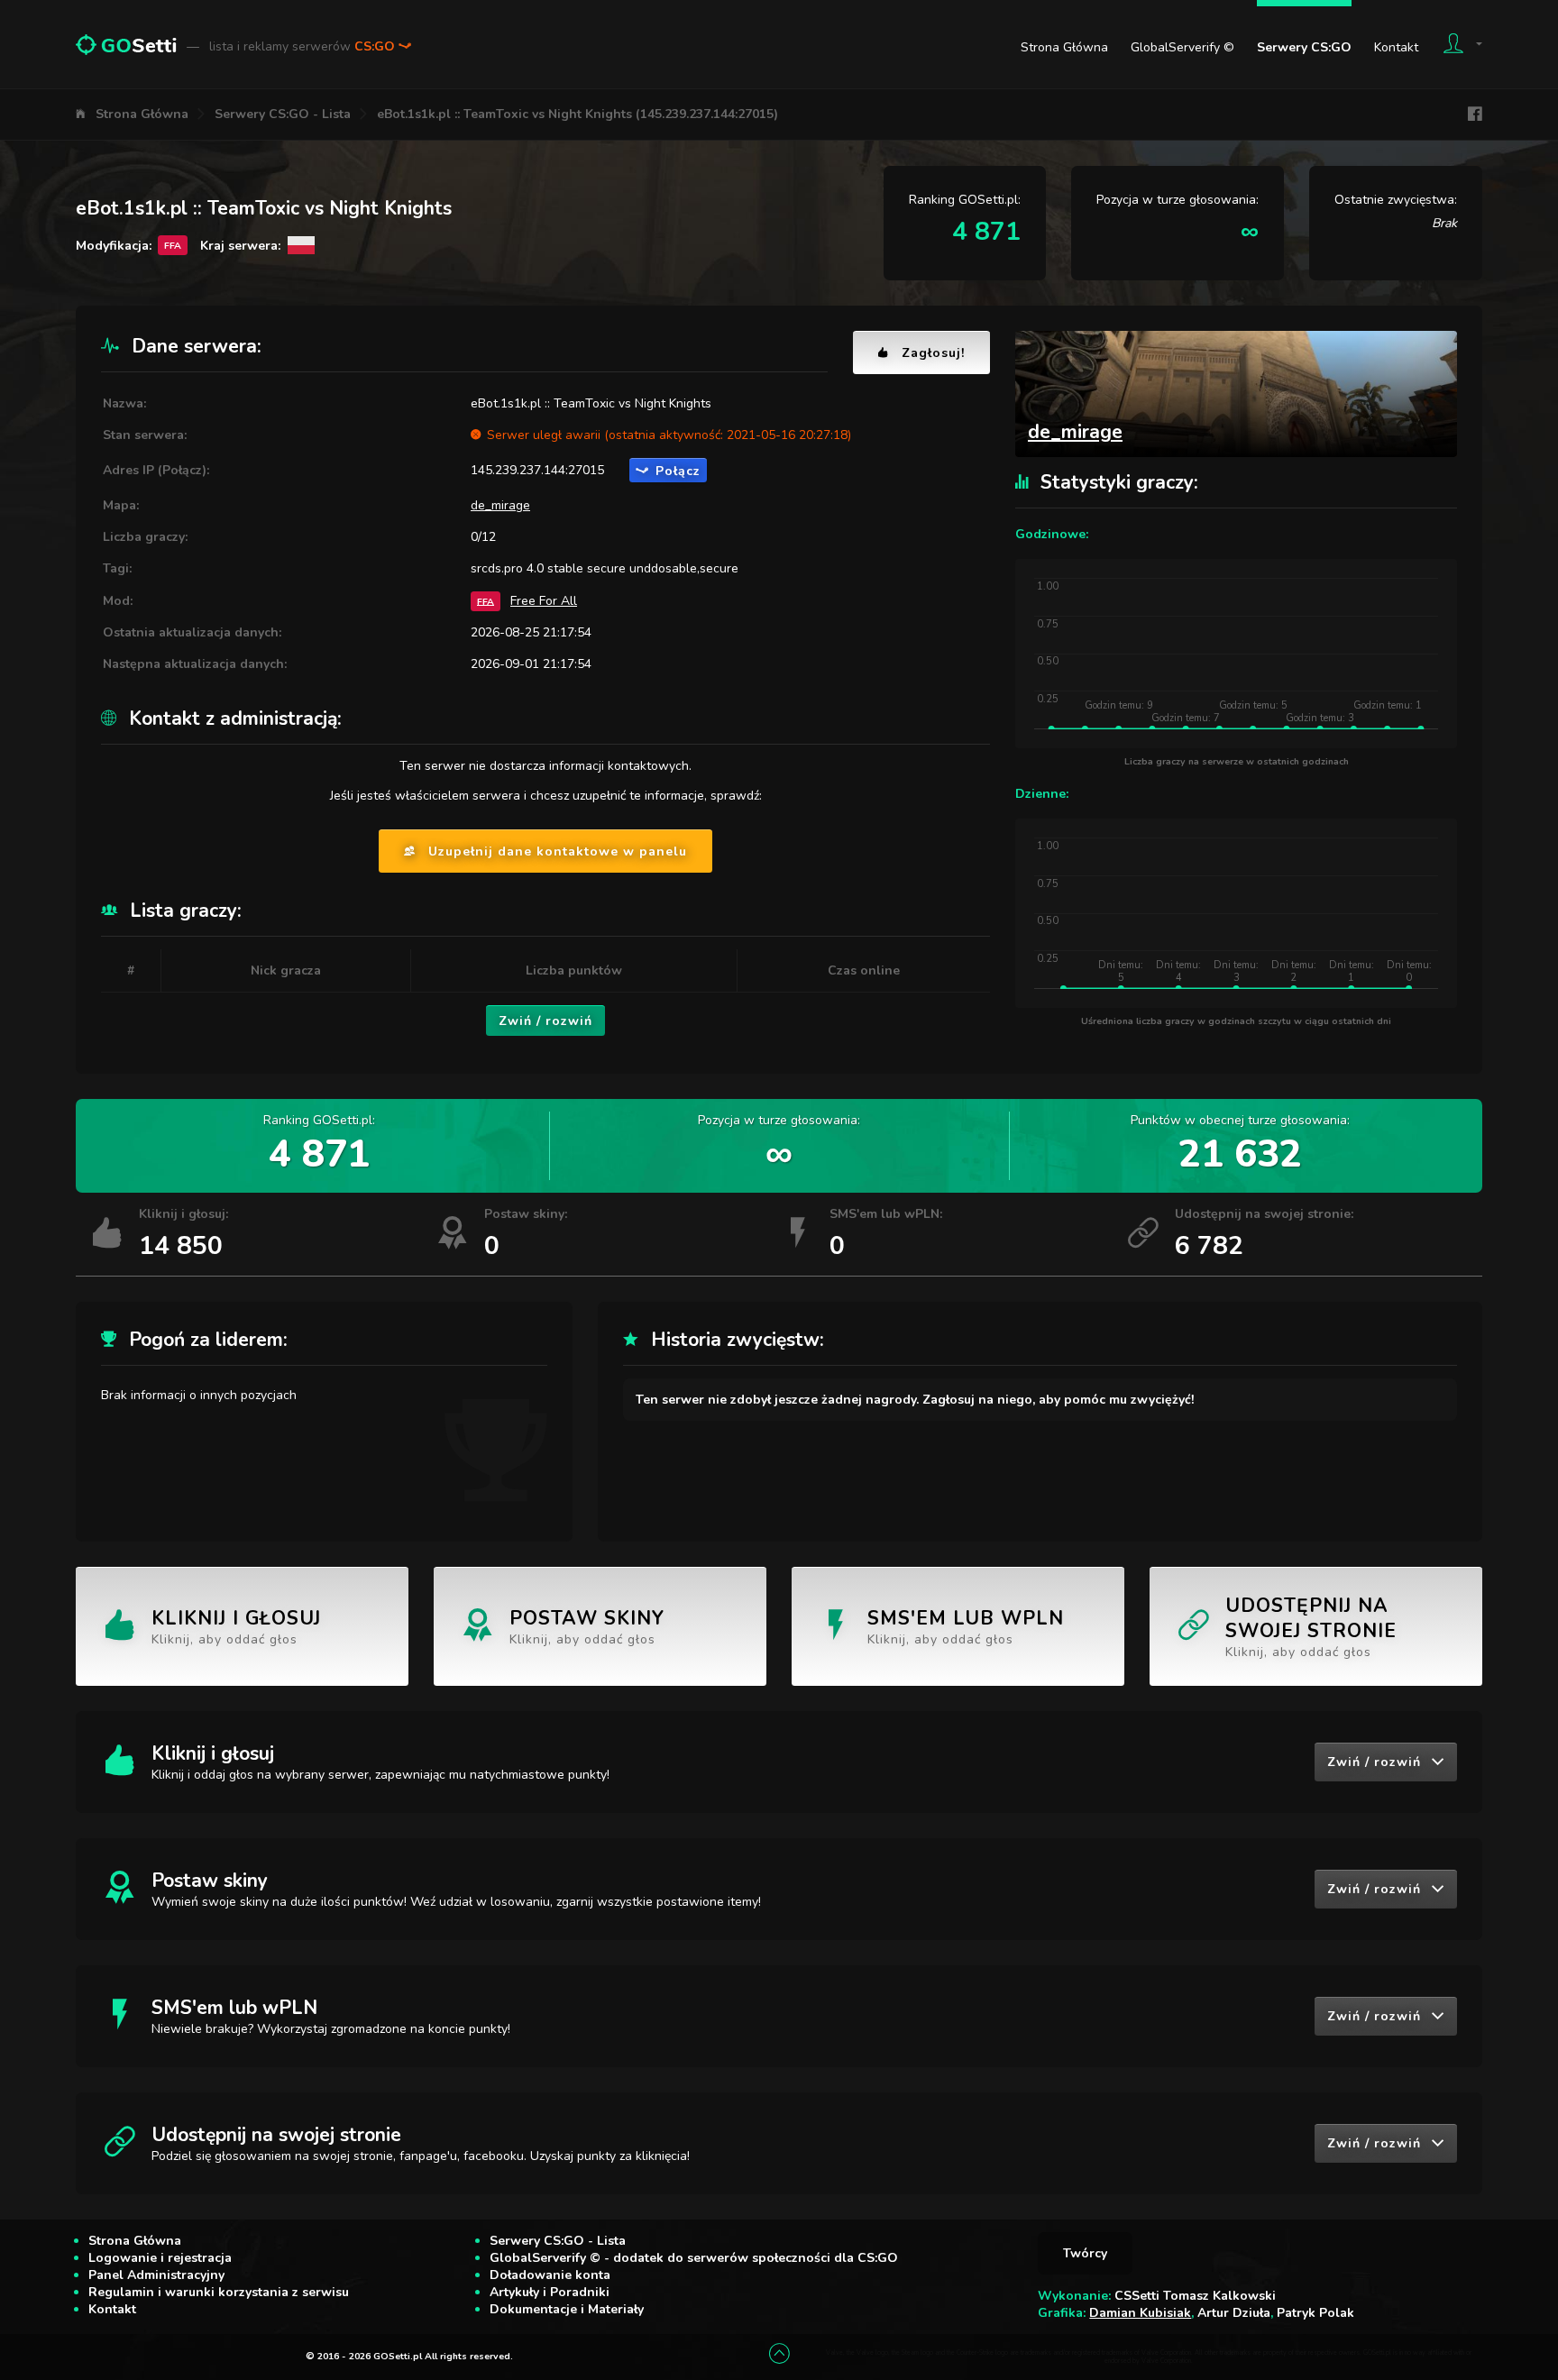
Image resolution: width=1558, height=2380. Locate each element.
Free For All (544, 601)
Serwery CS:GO (1304, 47)
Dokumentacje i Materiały (567, 2309)
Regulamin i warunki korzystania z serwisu (219, 2292)
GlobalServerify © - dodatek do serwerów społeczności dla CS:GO (694, 2258)
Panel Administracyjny (156, 2275)
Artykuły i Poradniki (550, 2292)
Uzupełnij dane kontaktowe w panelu (558, 851)
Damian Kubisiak (1140, 2313)
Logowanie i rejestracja (160, 2258)
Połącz (678, 471)
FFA (486, 601)
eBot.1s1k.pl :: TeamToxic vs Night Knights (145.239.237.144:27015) (577, 114)
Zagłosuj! (933, 353)
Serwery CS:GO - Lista (283, 114)
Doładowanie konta (550, 2275)
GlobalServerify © (1182, 47)
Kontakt (1396, 47)
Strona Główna (1064, 47)
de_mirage (500, 505)
